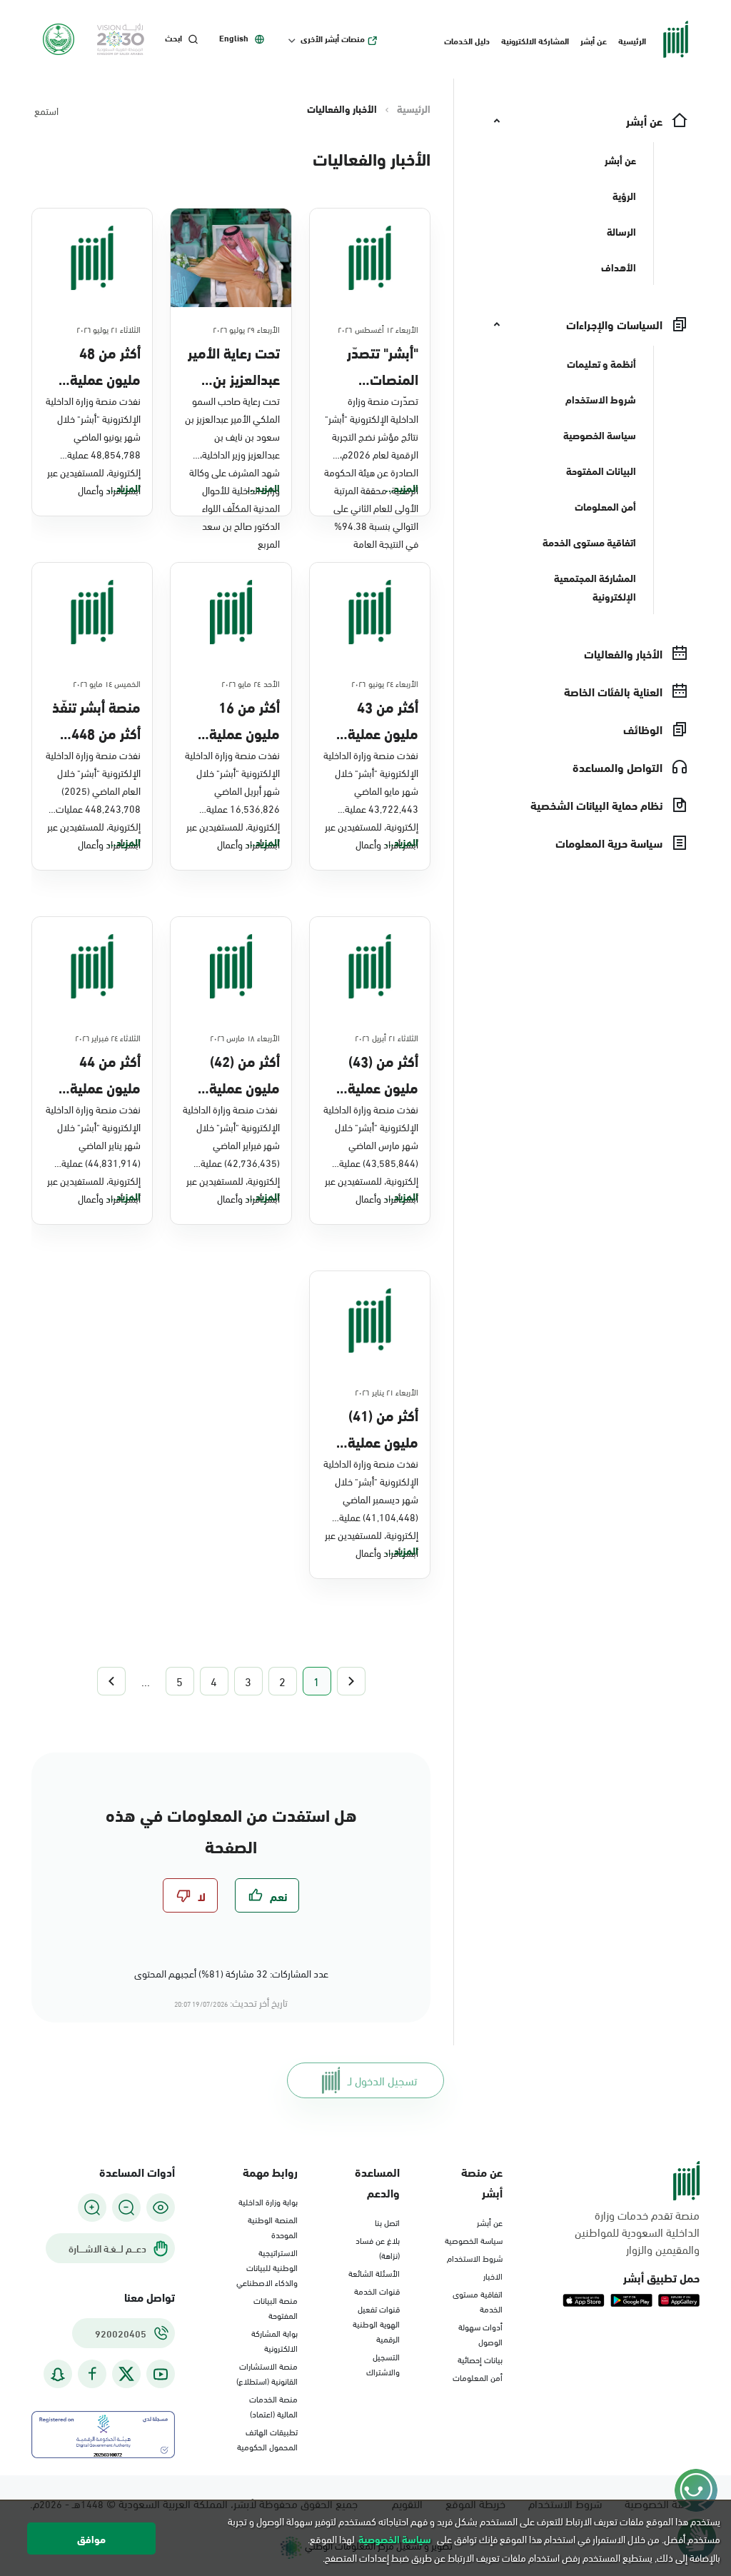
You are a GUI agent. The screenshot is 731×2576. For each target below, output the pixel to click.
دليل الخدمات (467, 40)
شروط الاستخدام (475, 2257)
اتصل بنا (387, 2222)
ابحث (173, 38)
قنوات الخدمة (377, 2290)
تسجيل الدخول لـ (382, 2080)
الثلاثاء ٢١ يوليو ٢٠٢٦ (109, 329)
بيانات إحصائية (480, 2359)
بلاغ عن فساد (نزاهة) (378, 2247)
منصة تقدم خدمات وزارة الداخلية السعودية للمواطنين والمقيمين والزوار (637, 2232)
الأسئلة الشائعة (374, 2272)
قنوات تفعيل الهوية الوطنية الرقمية (376, 2323)
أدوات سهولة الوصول (480, 2334)
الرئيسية (632, 40)
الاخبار (493, 2275)
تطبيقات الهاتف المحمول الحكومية (267, 2439)
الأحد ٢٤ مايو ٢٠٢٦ (251, 683)
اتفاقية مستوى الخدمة (478, 2301)
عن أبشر (594, 40)
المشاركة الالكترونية (535, 40)
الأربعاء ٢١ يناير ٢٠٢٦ (387, 1391)
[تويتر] (126, 2374)
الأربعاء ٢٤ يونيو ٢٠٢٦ (385, 683)
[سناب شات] (58, 2374)
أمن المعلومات (478, 2377)
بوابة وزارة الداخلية (268, 2201)
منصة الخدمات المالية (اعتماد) (273, 2406)
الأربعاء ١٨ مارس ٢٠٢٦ (245, 1037)
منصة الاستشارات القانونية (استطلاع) (267, 2373)
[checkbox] (267, 1895)
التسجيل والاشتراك (383, 2364)
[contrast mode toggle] (161, 2207)
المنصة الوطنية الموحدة (273, 2226)
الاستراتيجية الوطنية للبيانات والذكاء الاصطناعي (267, 2267)
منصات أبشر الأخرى (333, 39)
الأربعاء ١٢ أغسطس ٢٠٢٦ (378, 329)
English (234, 38)
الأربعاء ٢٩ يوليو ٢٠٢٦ (246, 329)
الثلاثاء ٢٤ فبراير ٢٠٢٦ (108, 1037)
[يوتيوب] (161, 2374)
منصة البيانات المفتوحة (276, 2307)
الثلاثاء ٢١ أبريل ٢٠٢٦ (387, 1037)
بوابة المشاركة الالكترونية (274, 2340)
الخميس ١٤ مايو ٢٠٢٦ (107, 683)
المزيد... (402, 488)
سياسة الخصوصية (474, 2240)
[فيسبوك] (92, 2374)
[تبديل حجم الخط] (126, 2207)
